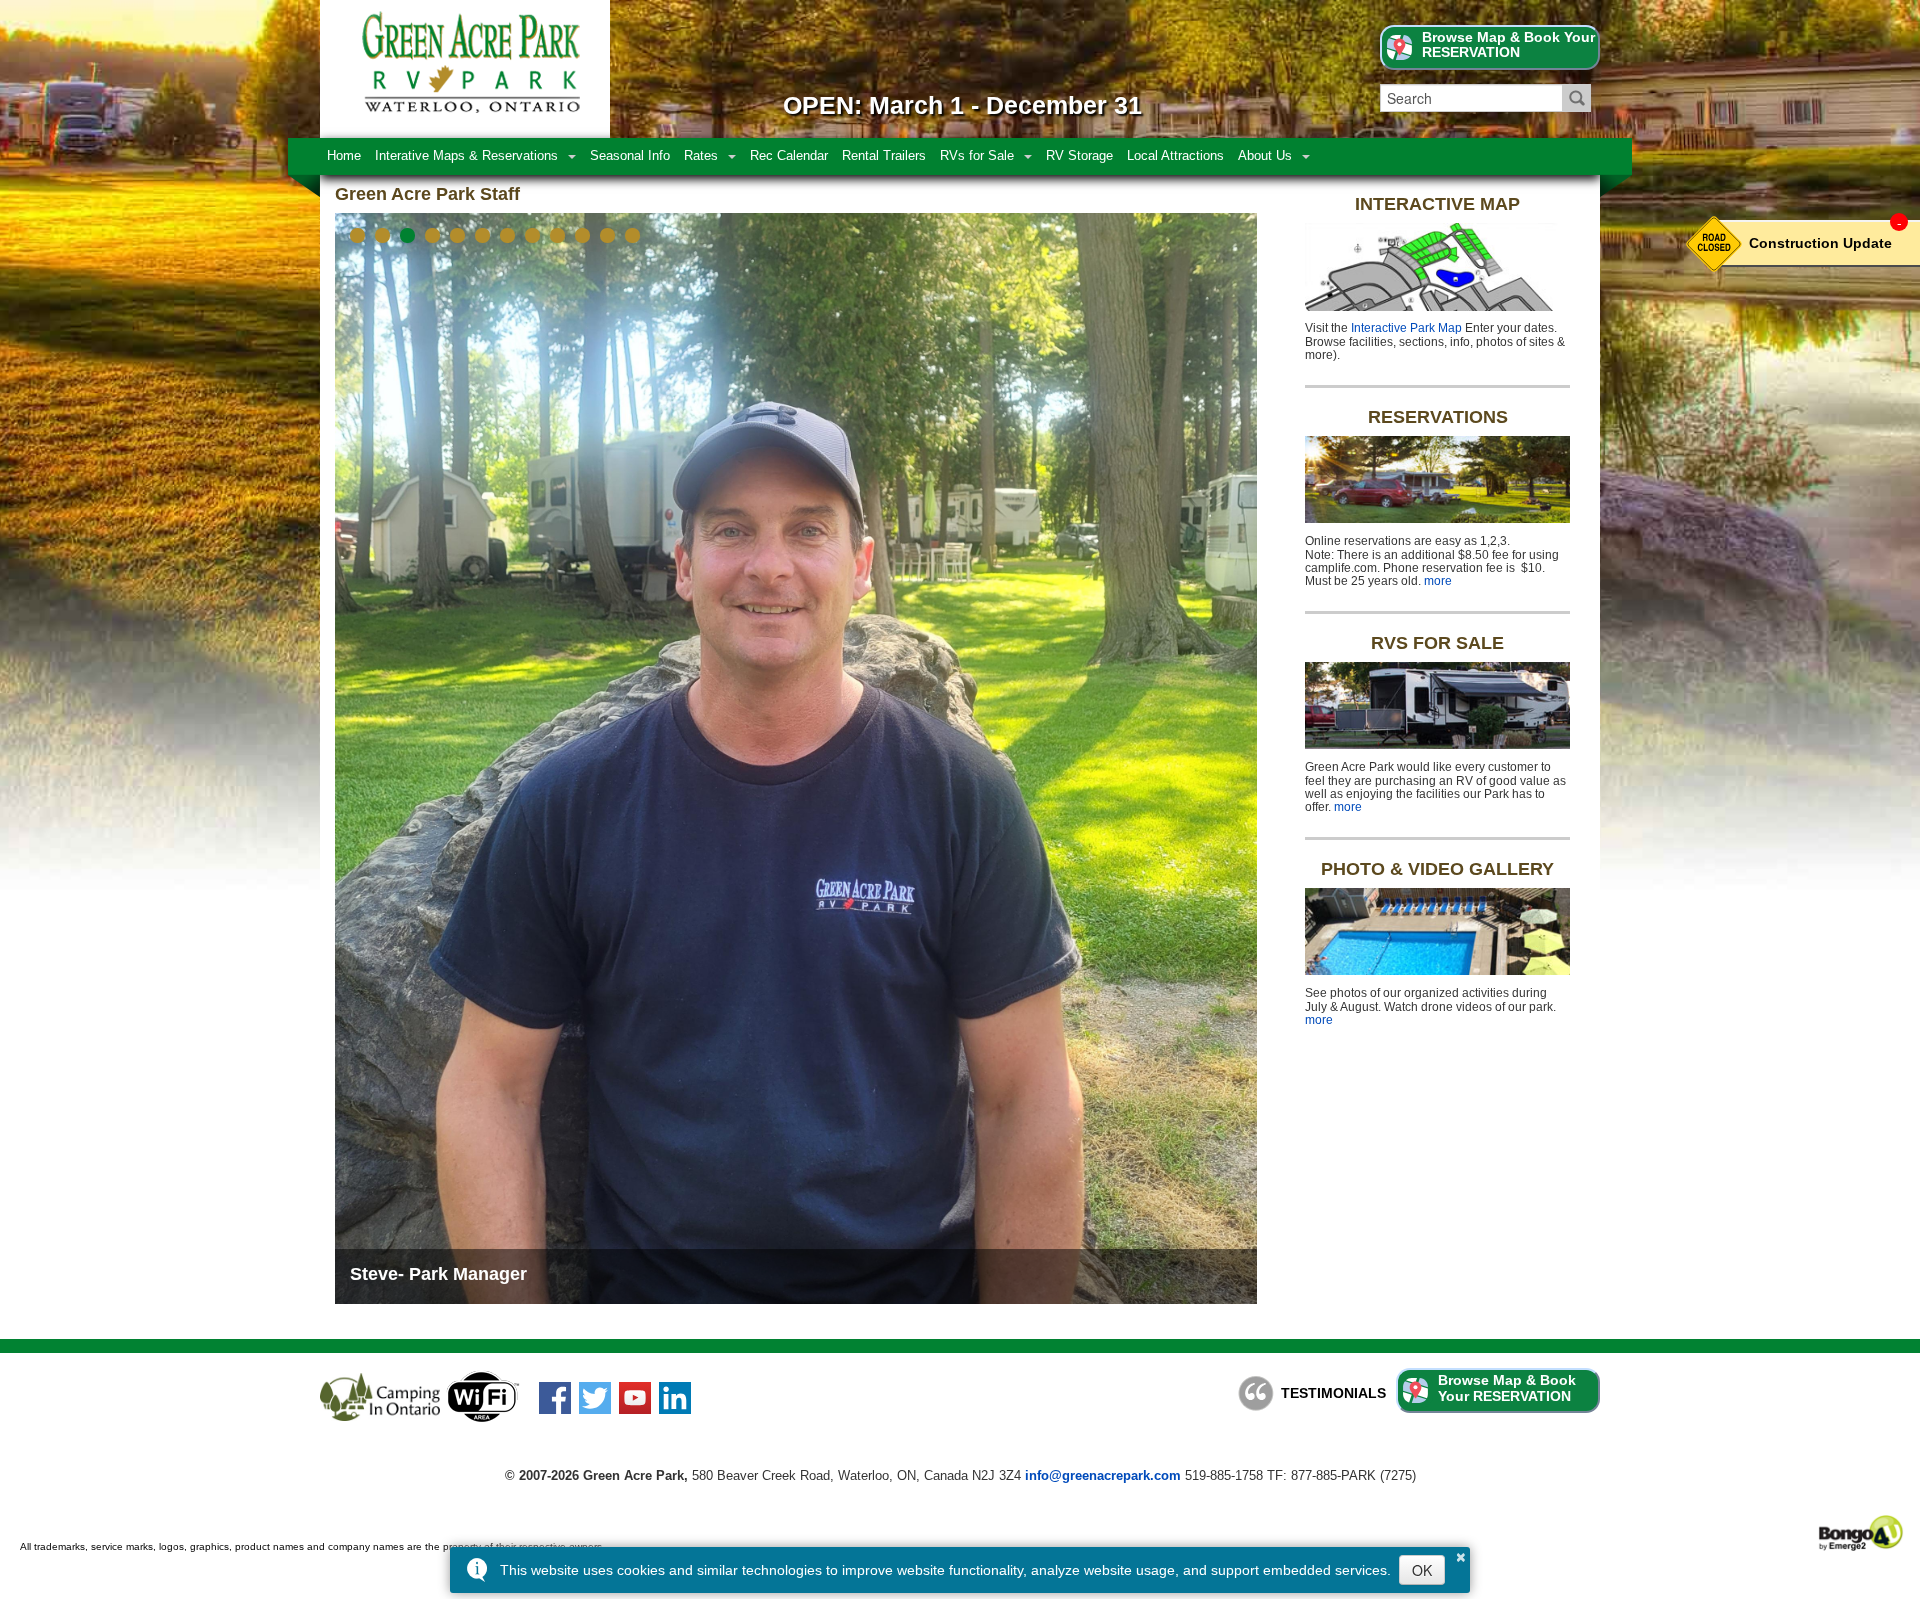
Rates (701, 156)
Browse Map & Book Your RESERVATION (1508, 45)
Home (344, 156)
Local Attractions (1175, 156)
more (1438, 581)
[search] (1471, 98)
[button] (357, 235)
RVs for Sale (977, 156)
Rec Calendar (789, 156)
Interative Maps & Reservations (466, 156)
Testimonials (1333, 1358)
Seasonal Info (630, 156)
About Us (1265, 156)
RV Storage (1079, 156)
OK (1422, 1570)
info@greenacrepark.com (1103, 1441)
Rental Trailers (884, 156)
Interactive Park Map (1406, 328)
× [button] (1461, 1554)
